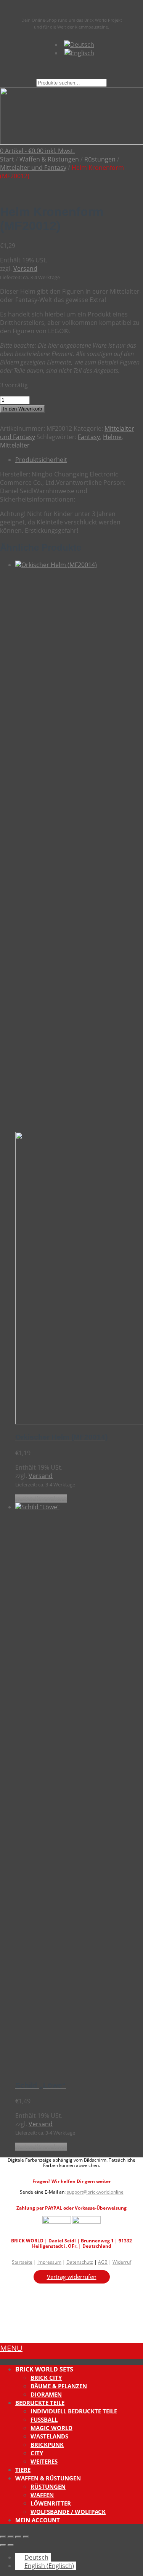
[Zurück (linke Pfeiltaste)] (3, 2545)
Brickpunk (47, 2445)
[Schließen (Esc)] (26, 2537)
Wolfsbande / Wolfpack (68, 2512)
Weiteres (44, 2461)
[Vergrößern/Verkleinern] (3, 2537)
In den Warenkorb (22, 409)
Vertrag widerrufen (72, 2277)
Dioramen (46, 2394)
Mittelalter (15, 445)
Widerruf (122, 2262)
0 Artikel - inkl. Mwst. (37, 151)
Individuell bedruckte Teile (74, 2411)
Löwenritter (51, 2503)
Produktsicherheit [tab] (41, 460)
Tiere (23, 2470)
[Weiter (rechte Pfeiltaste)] (11, 2545)
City (37, 2453)
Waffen (42, 2495)
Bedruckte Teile (40, 2403)
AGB (103, 2262)
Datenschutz (80, 2262)
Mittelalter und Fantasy (33, 168)
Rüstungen (100, 159)
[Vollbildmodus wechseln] (11, 2537)
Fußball (44, 2419)
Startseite (22, 2262)
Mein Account (38, 2520)
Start (7, 159)
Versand (25, 268)
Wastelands (49, 2436)
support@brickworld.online (95, 2192)
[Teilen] (18, 2537)
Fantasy (89, 437)
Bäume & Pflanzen (59, 2386)
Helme (112, 437)
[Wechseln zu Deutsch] (79, 45)
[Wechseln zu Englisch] (79, 53)
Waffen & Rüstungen (49, 159)
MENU (11, 2348)
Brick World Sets (44, 2369)
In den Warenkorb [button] (41, 1499)
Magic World (51, 2428)
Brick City (46, 2378)
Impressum (49, 2262)
